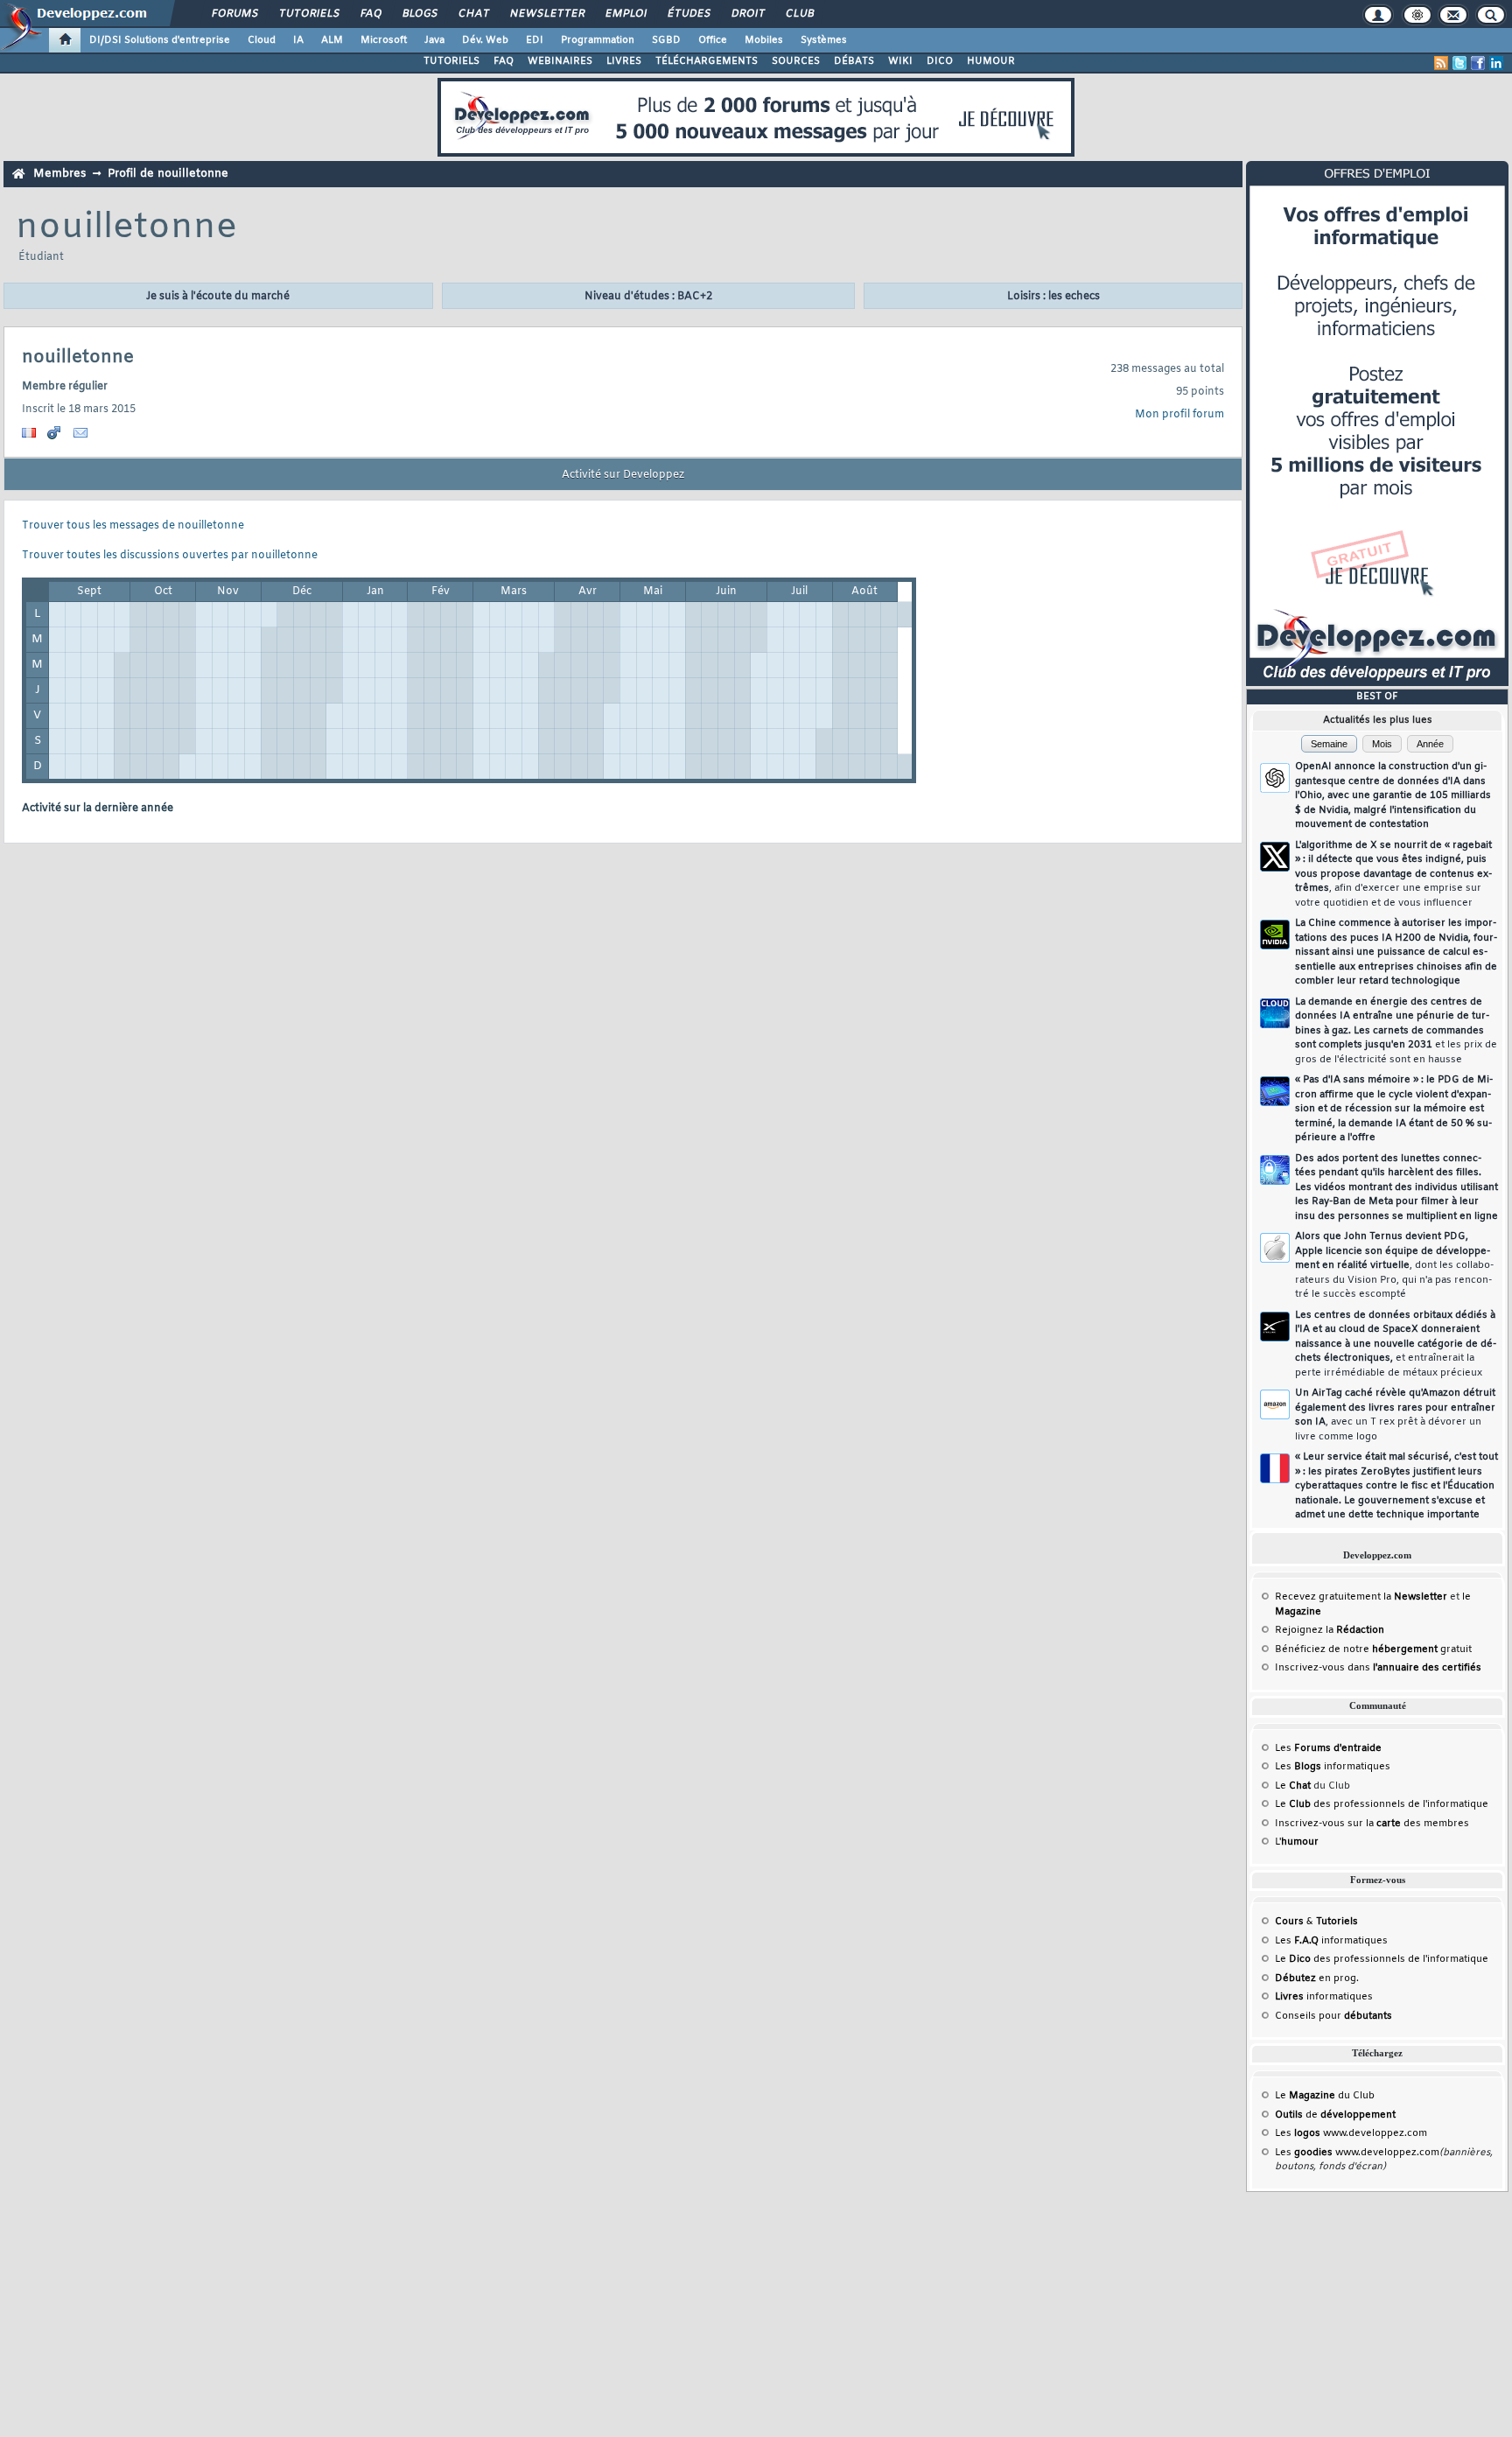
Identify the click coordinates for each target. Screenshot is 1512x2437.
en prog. (1317, 1978)
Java (434, 40)
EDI (535, 40)
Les (1328, 1748)
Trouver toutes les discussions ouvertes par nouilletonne (170, 556)
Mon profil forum (1179, 415)
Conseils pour (1333, 2016)
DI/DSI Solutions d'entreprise (160, 40)
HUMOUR (991, 61)
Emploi (625, 14)
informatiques (1324, 1997)
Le (1293, 1786)
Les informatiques (1333, 1767)
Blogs (419, 14)
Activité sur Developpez (623, 475)
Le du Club (1325, 2096)
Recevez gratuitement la (1361, 1597)
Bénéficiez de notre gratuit (1373, 1649)
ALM (332, 40)
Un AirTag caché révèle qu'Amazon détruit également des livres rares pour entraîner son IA (1395, 1415)
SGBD (666, 40)
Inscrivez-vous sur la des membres (1372, 1824)
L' (1297, 1842)
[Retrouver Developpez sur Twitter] (1459, 63)
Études (688, 14)
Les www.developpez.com (1351, 2133)
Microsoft (384, 40)
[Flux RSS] (1441, 63)
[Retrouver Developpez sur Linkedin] (1496, 63)
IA (298, 40)
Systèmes (824, 40)
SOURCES (796, 61)
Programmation (598, 40)
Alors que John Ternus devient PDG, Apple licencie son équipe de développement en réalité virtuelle (1394, 1265)
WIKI (900, 61)
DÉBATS (854, 61)
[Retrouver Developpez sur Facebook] (1478, 63)
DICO (940, 61)
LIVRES (624, 61)
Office (713, 40)
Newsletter (546, 14)
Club (799, 14)
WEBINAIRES (560, 61)
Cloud (262, 40)
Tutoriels (308, 14)
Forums (234, 14)
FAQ (370, 14)
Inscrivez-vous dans (1378, 1668)
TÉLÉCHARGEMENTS (707, 61)
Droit (747, 14)
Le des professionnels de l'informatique (1382, 1804)
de (1335, 2115)
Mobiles (764, 40)
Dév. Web (485, 40)
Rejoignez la (1330, 1630)
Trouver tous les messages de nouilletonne (133, 526)
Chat (473, 14)
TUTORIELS (451, 61)
